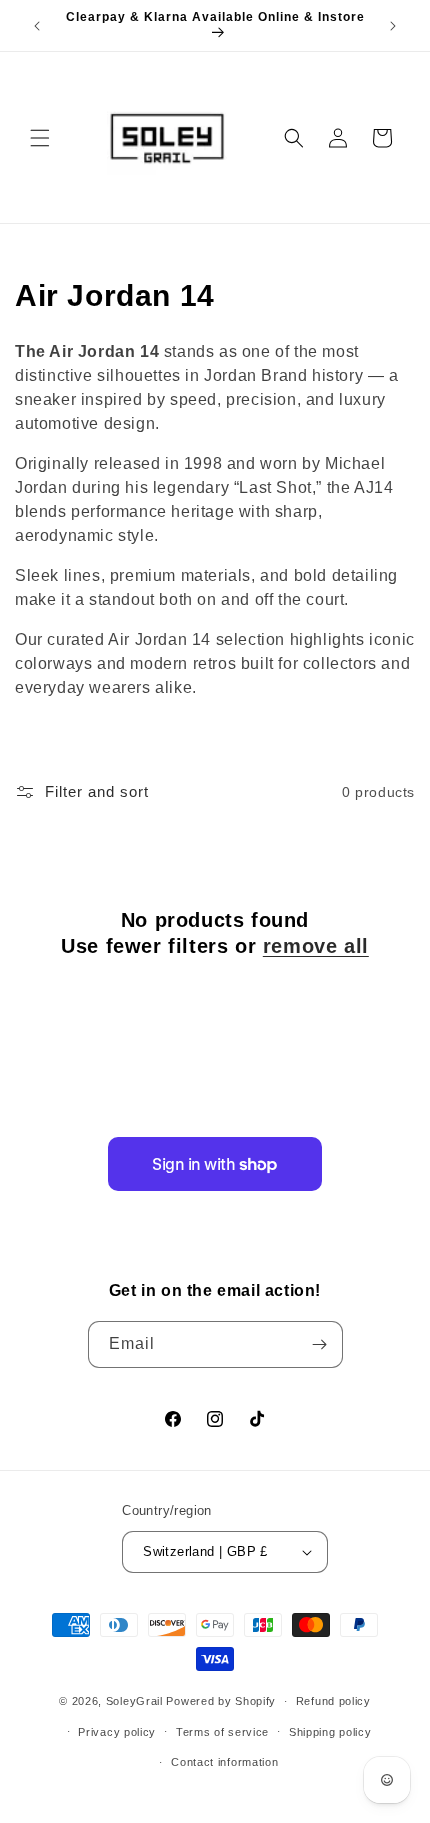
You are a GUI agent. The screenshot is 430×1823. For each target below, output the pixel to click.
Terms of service (222, 1732)
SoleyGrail (134, 1701)
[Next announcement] (393, 26)
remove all (316, 946)
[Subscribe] (320, 1344)
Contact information (224, 1762)
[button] (40, 138)
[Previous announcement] (37, 26)
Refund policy (333, 1701)
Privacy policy (117, 1732)
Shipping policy (330, 1732)
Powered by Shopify (221, 1701)
